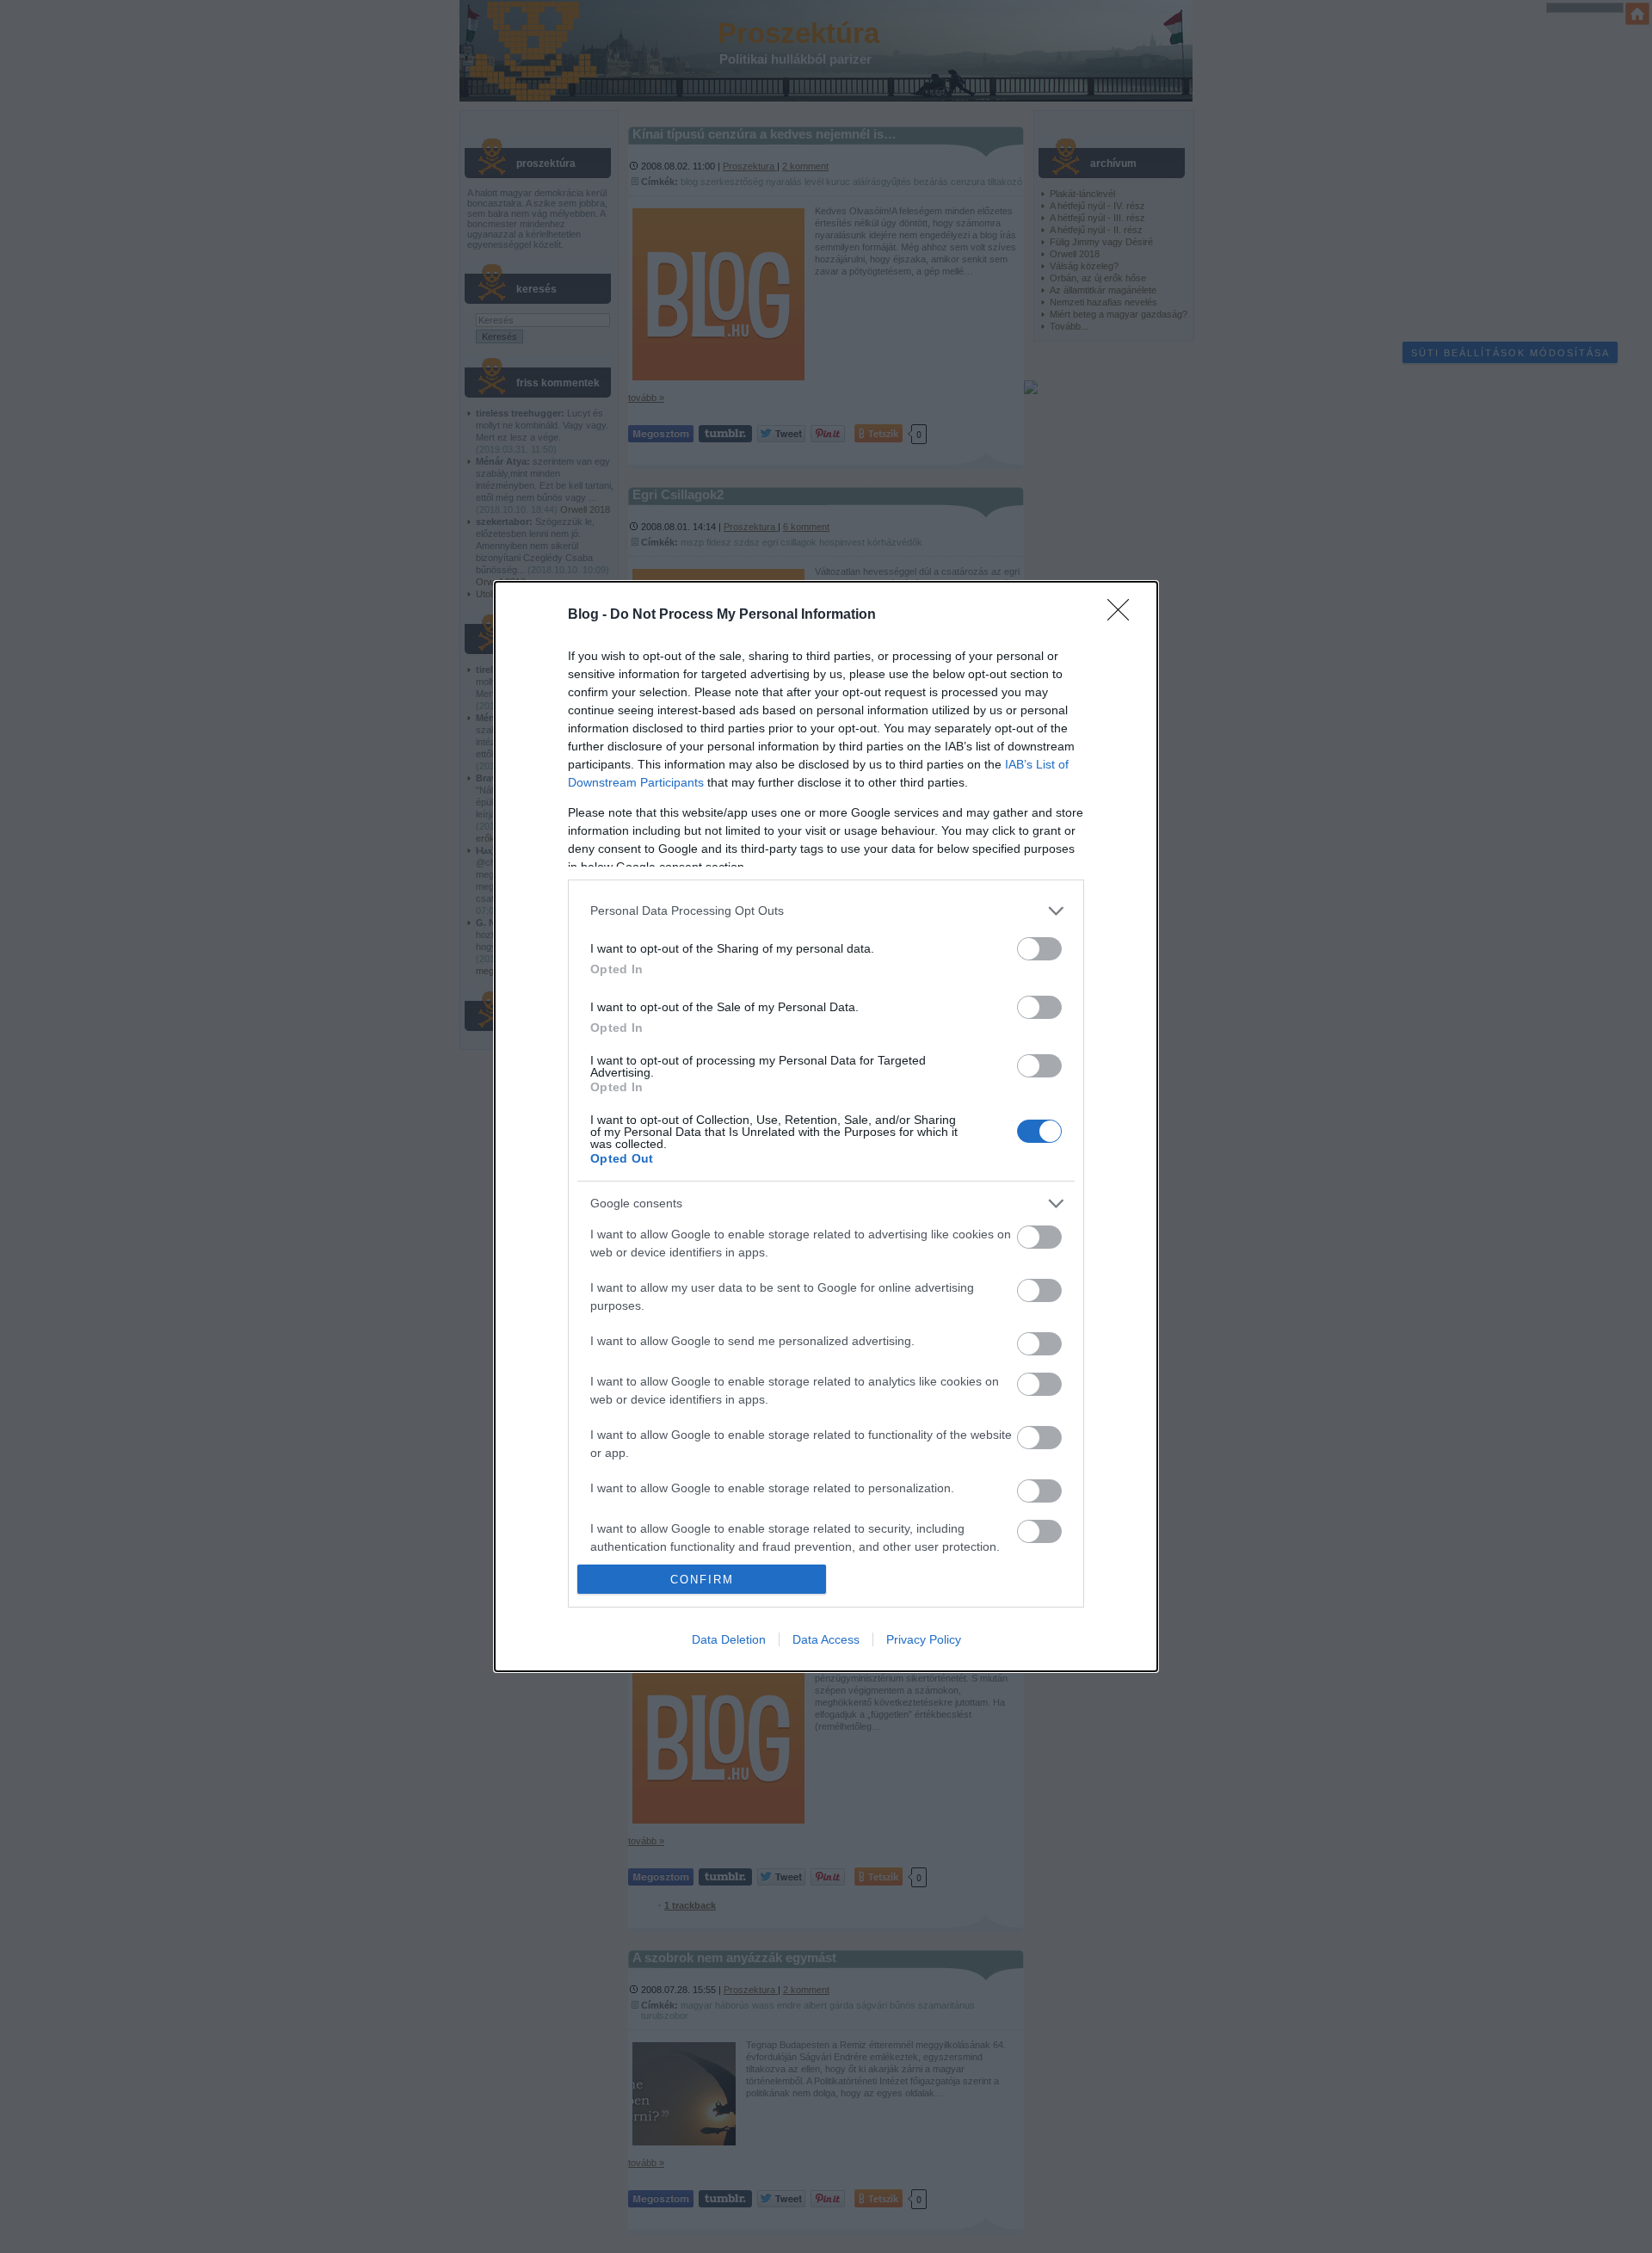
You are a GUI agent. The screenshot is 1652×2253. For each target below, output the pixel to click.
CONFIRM (702, 1580)
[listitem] (826, 911)
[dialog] (826, 1126)
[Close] (1124, 615)
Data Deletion (729, 1639)
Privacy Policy (924, 1639)
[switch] (1039, 949)
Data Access (826, 1639)
